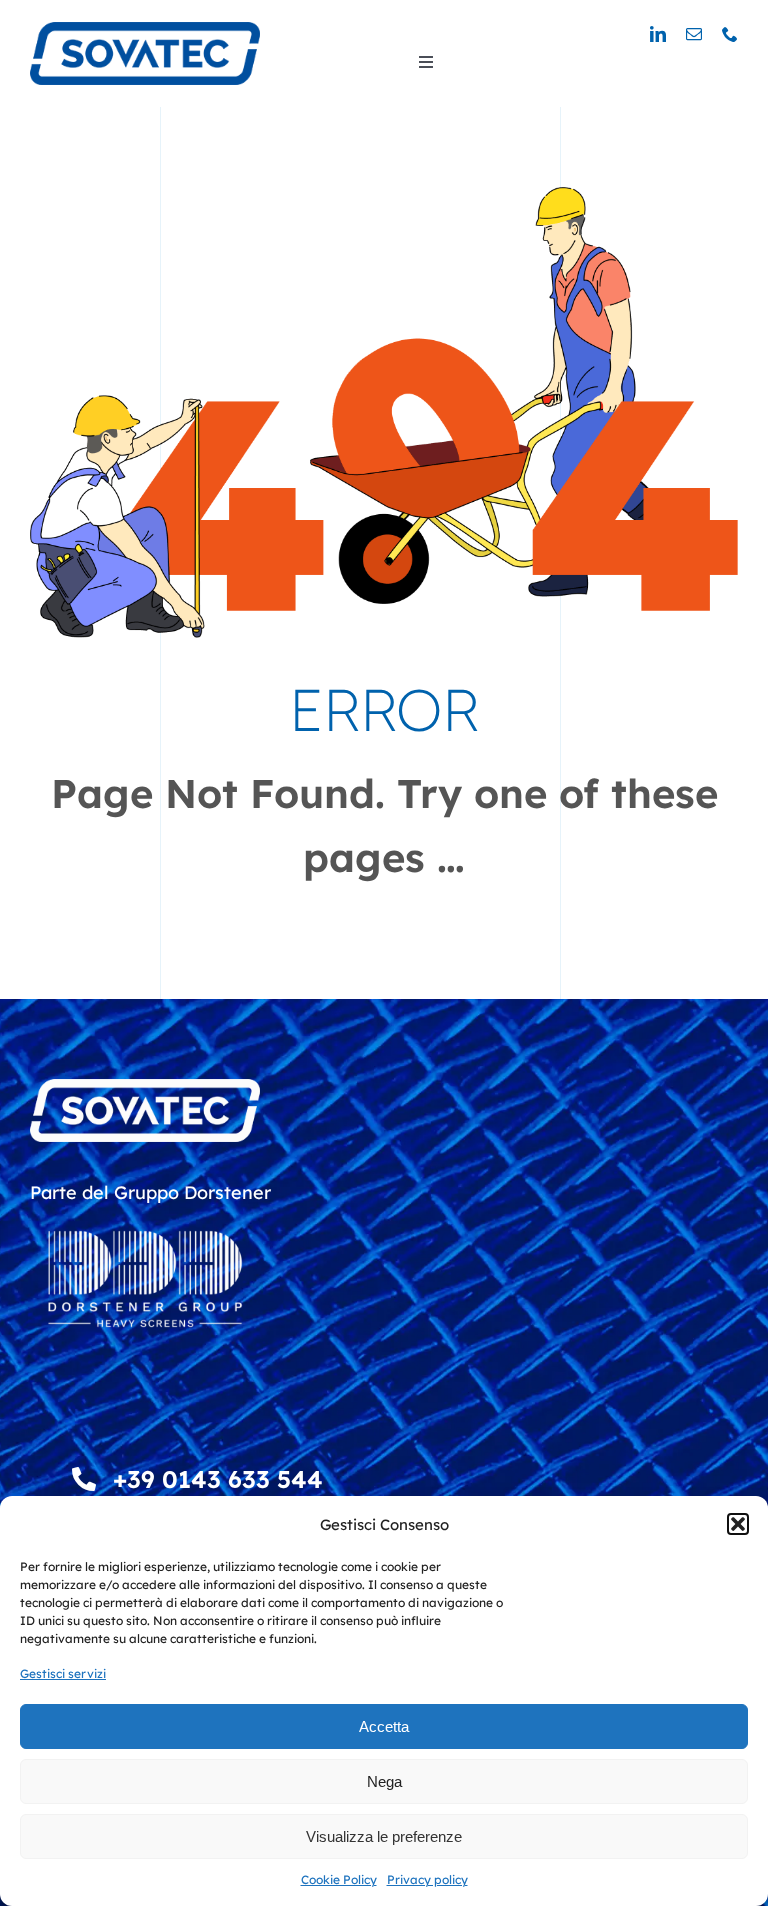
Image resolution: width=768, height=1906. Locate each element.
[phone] (730, 34)
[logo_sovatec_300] (145, 30)
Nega (384, 1781)
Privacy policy (427, 1879)
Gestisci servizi (63, 1673)
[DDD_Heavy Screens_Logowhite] (145, 1217)
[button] (738, 1524)
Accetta (384, 1726)
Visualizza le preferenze (384, 1836)
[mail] (694, 34)
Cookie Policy (339, 1879)
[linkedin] (658, 34)
